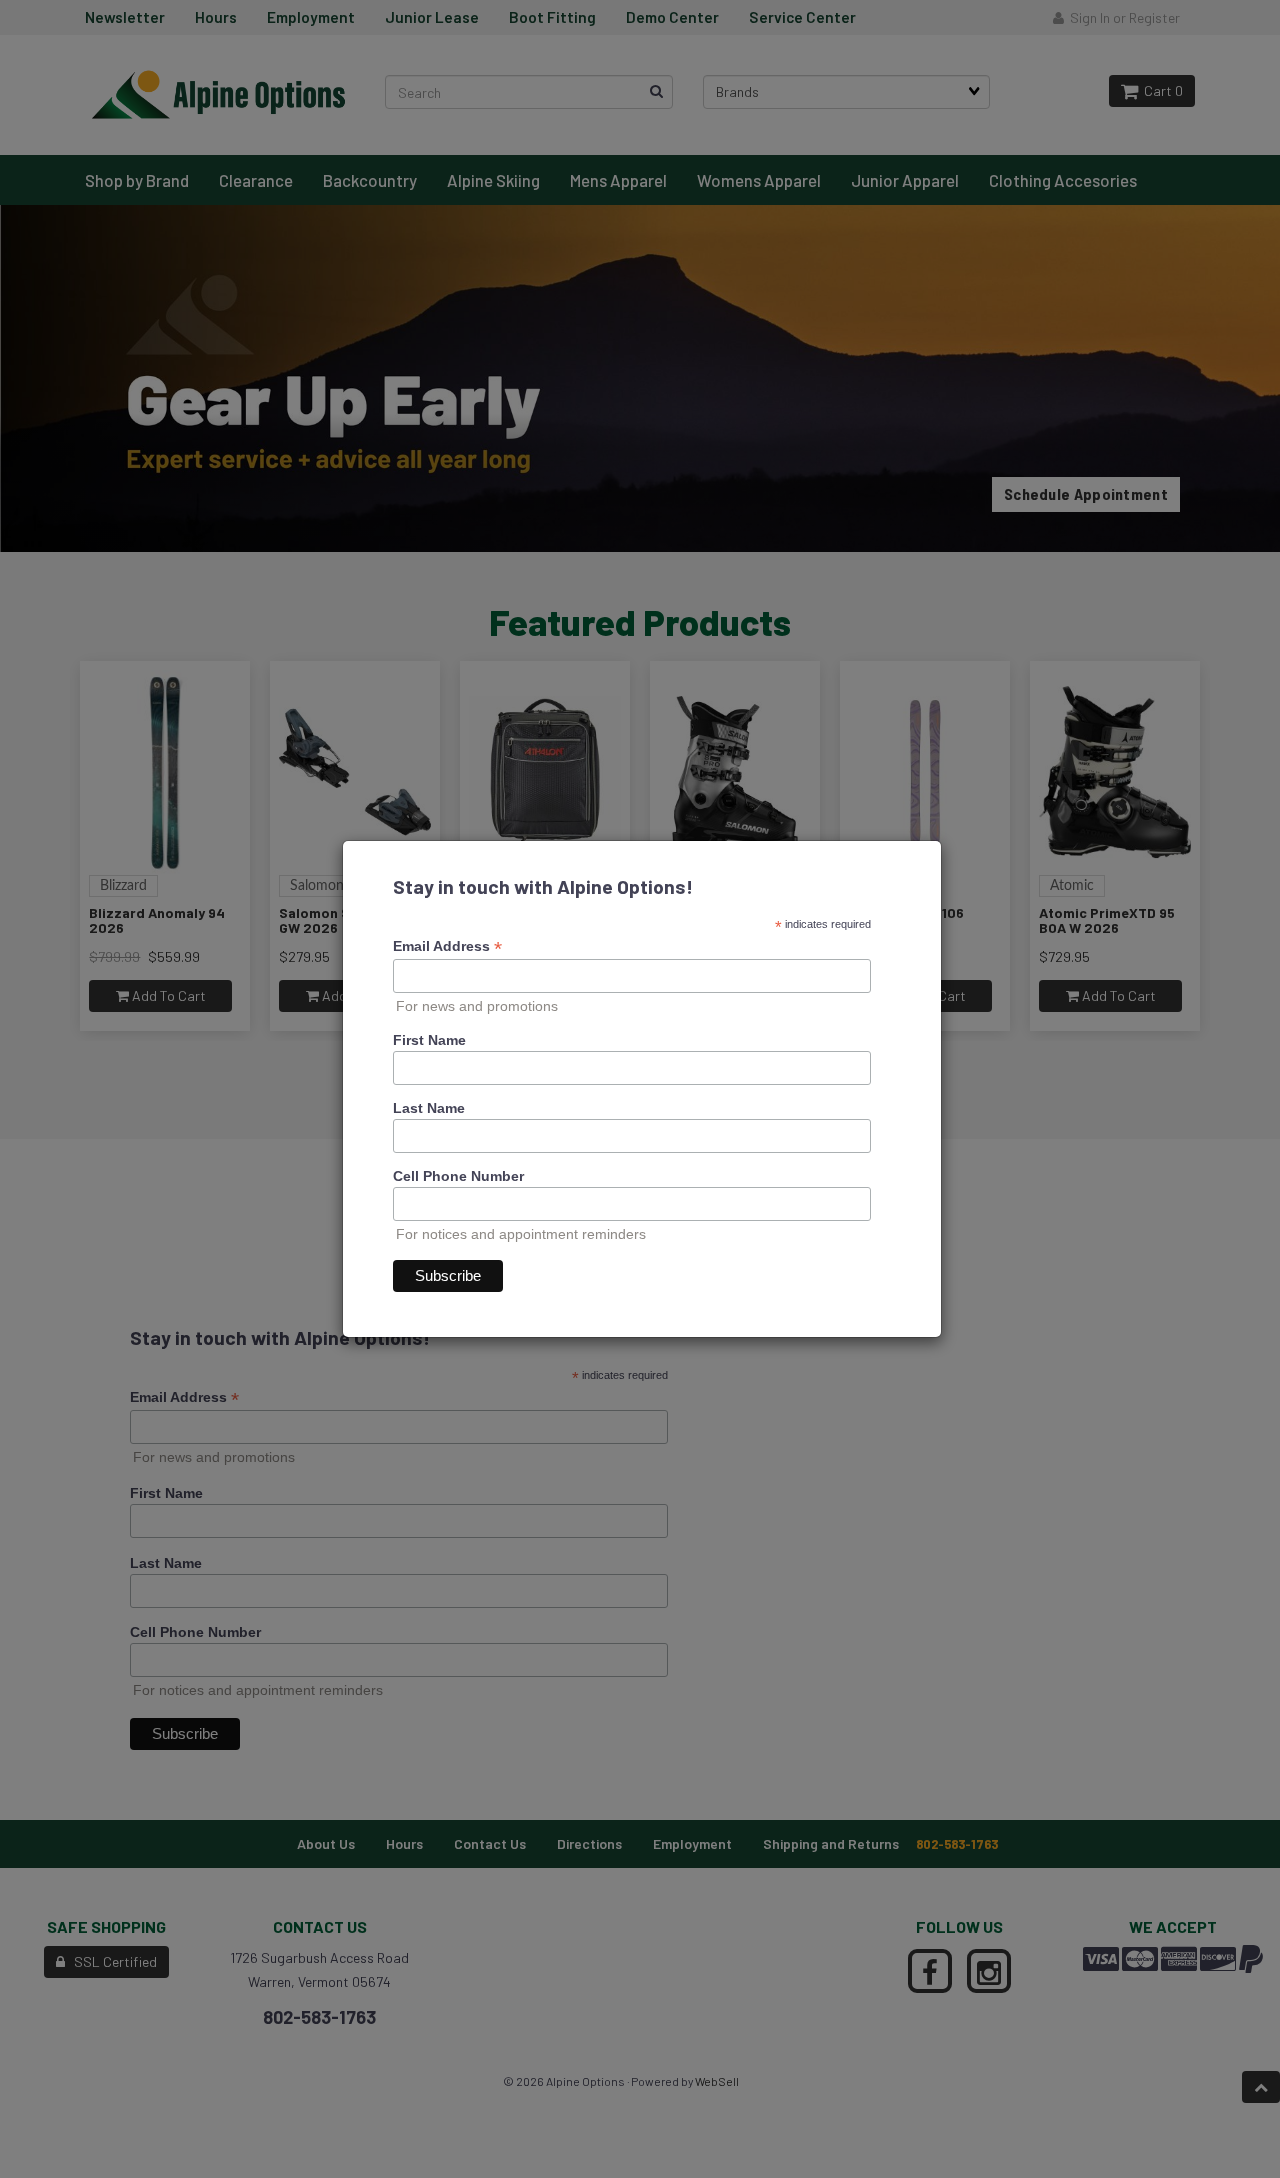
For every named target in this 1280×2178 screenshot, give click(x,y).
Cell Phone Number (458, 1176)
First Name (429, 1040)
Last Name (429, 1108)
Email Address (447, 946)
